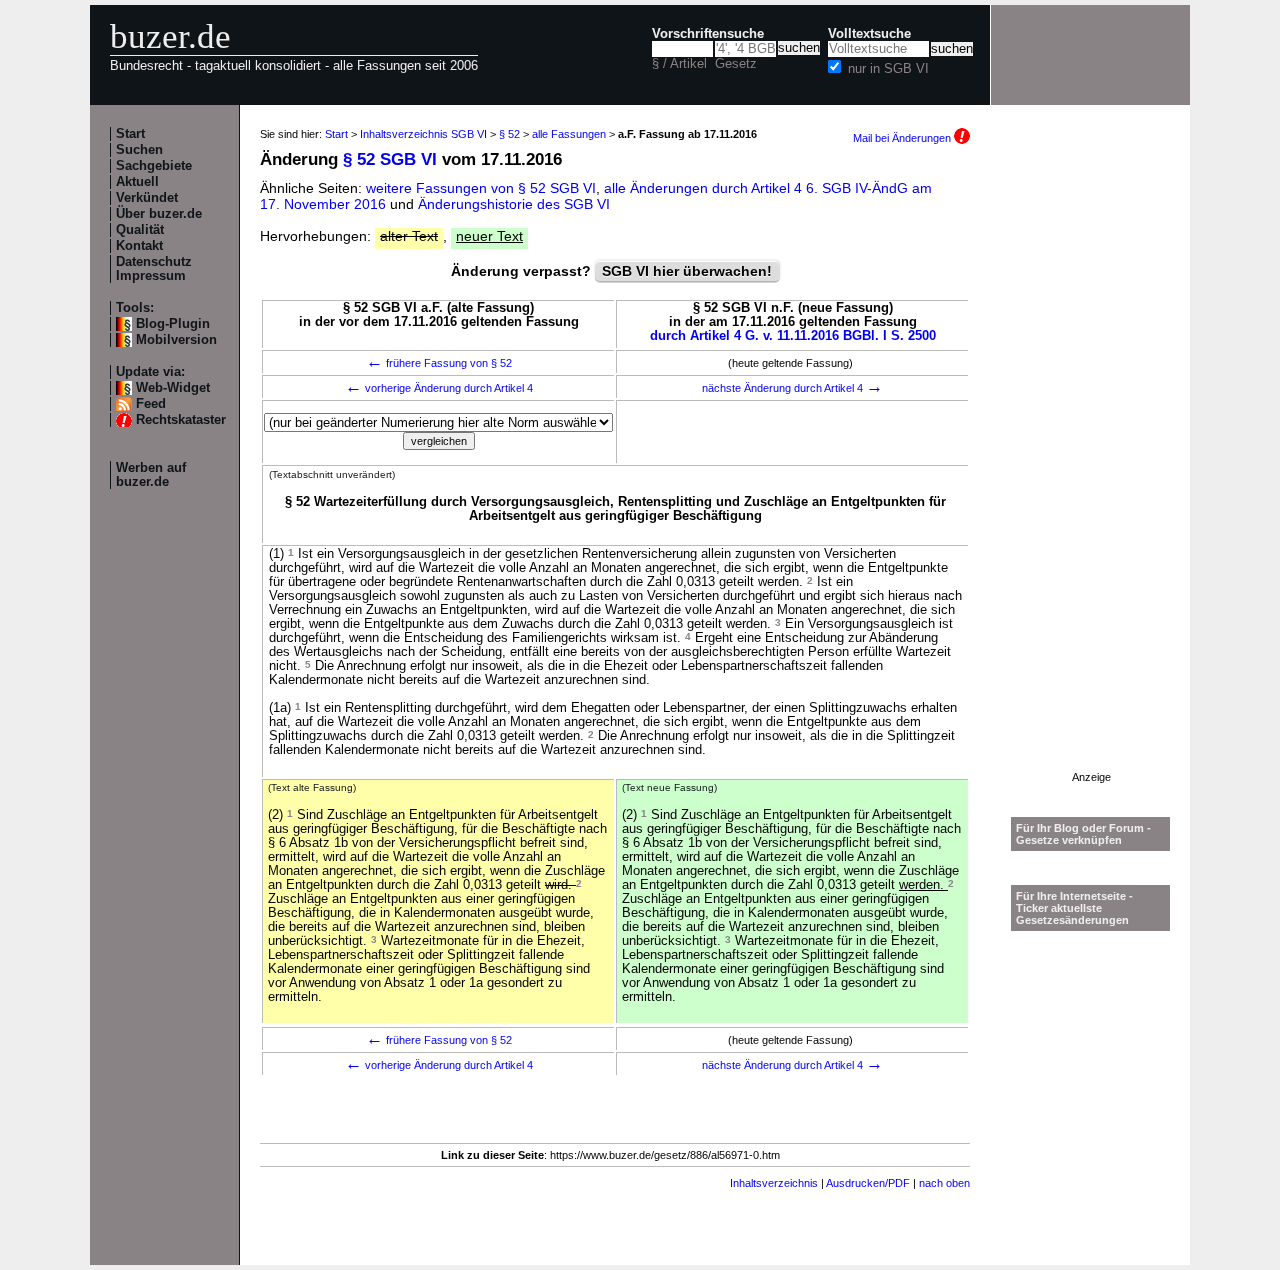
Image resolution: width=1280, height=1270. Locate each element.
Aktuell (137, 182)
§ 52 (509, 134)
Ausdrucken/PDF (868, 1183)
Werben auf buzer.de (151, 475)
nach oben (944, 1183)
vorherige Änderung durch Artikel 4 (439, 388)
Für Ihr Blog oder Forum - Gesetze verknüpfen (1083, 834)
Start (130, 134)
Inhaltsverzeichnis (774, 1183)
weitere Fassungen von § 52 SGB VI (481, 188)
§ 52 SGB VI (390, 159)
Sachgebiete (154, 166)
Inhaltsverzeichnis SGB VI (423, 134)
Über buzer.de (159, 214)
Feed (151, 404)
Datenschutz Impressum (154, 269)
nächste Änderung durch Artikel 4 (792, 388)
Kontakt (139, 246)
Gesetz (736, 64)
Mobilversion (176, 340)
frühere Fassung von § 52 (439, 363)
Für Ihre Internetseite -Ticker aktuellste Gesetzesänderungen (1074, 908)
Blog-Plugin (173, 324)
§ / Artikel (679, 64)
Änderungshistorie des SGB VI (514, 204)
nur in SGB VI (888, 69)
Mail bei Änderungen (903, 138)
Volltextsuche (869, 34)
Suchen (139, 150)
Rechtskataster (181, 420)
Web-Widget (173, 388)
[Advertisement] (1091, 471)
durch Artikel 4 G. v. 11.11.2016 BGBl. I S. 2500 (793, 336)
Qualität (140, 230)
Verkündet (147, 198)
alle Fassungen (569, 134)
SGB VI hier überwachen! (687, 271)
